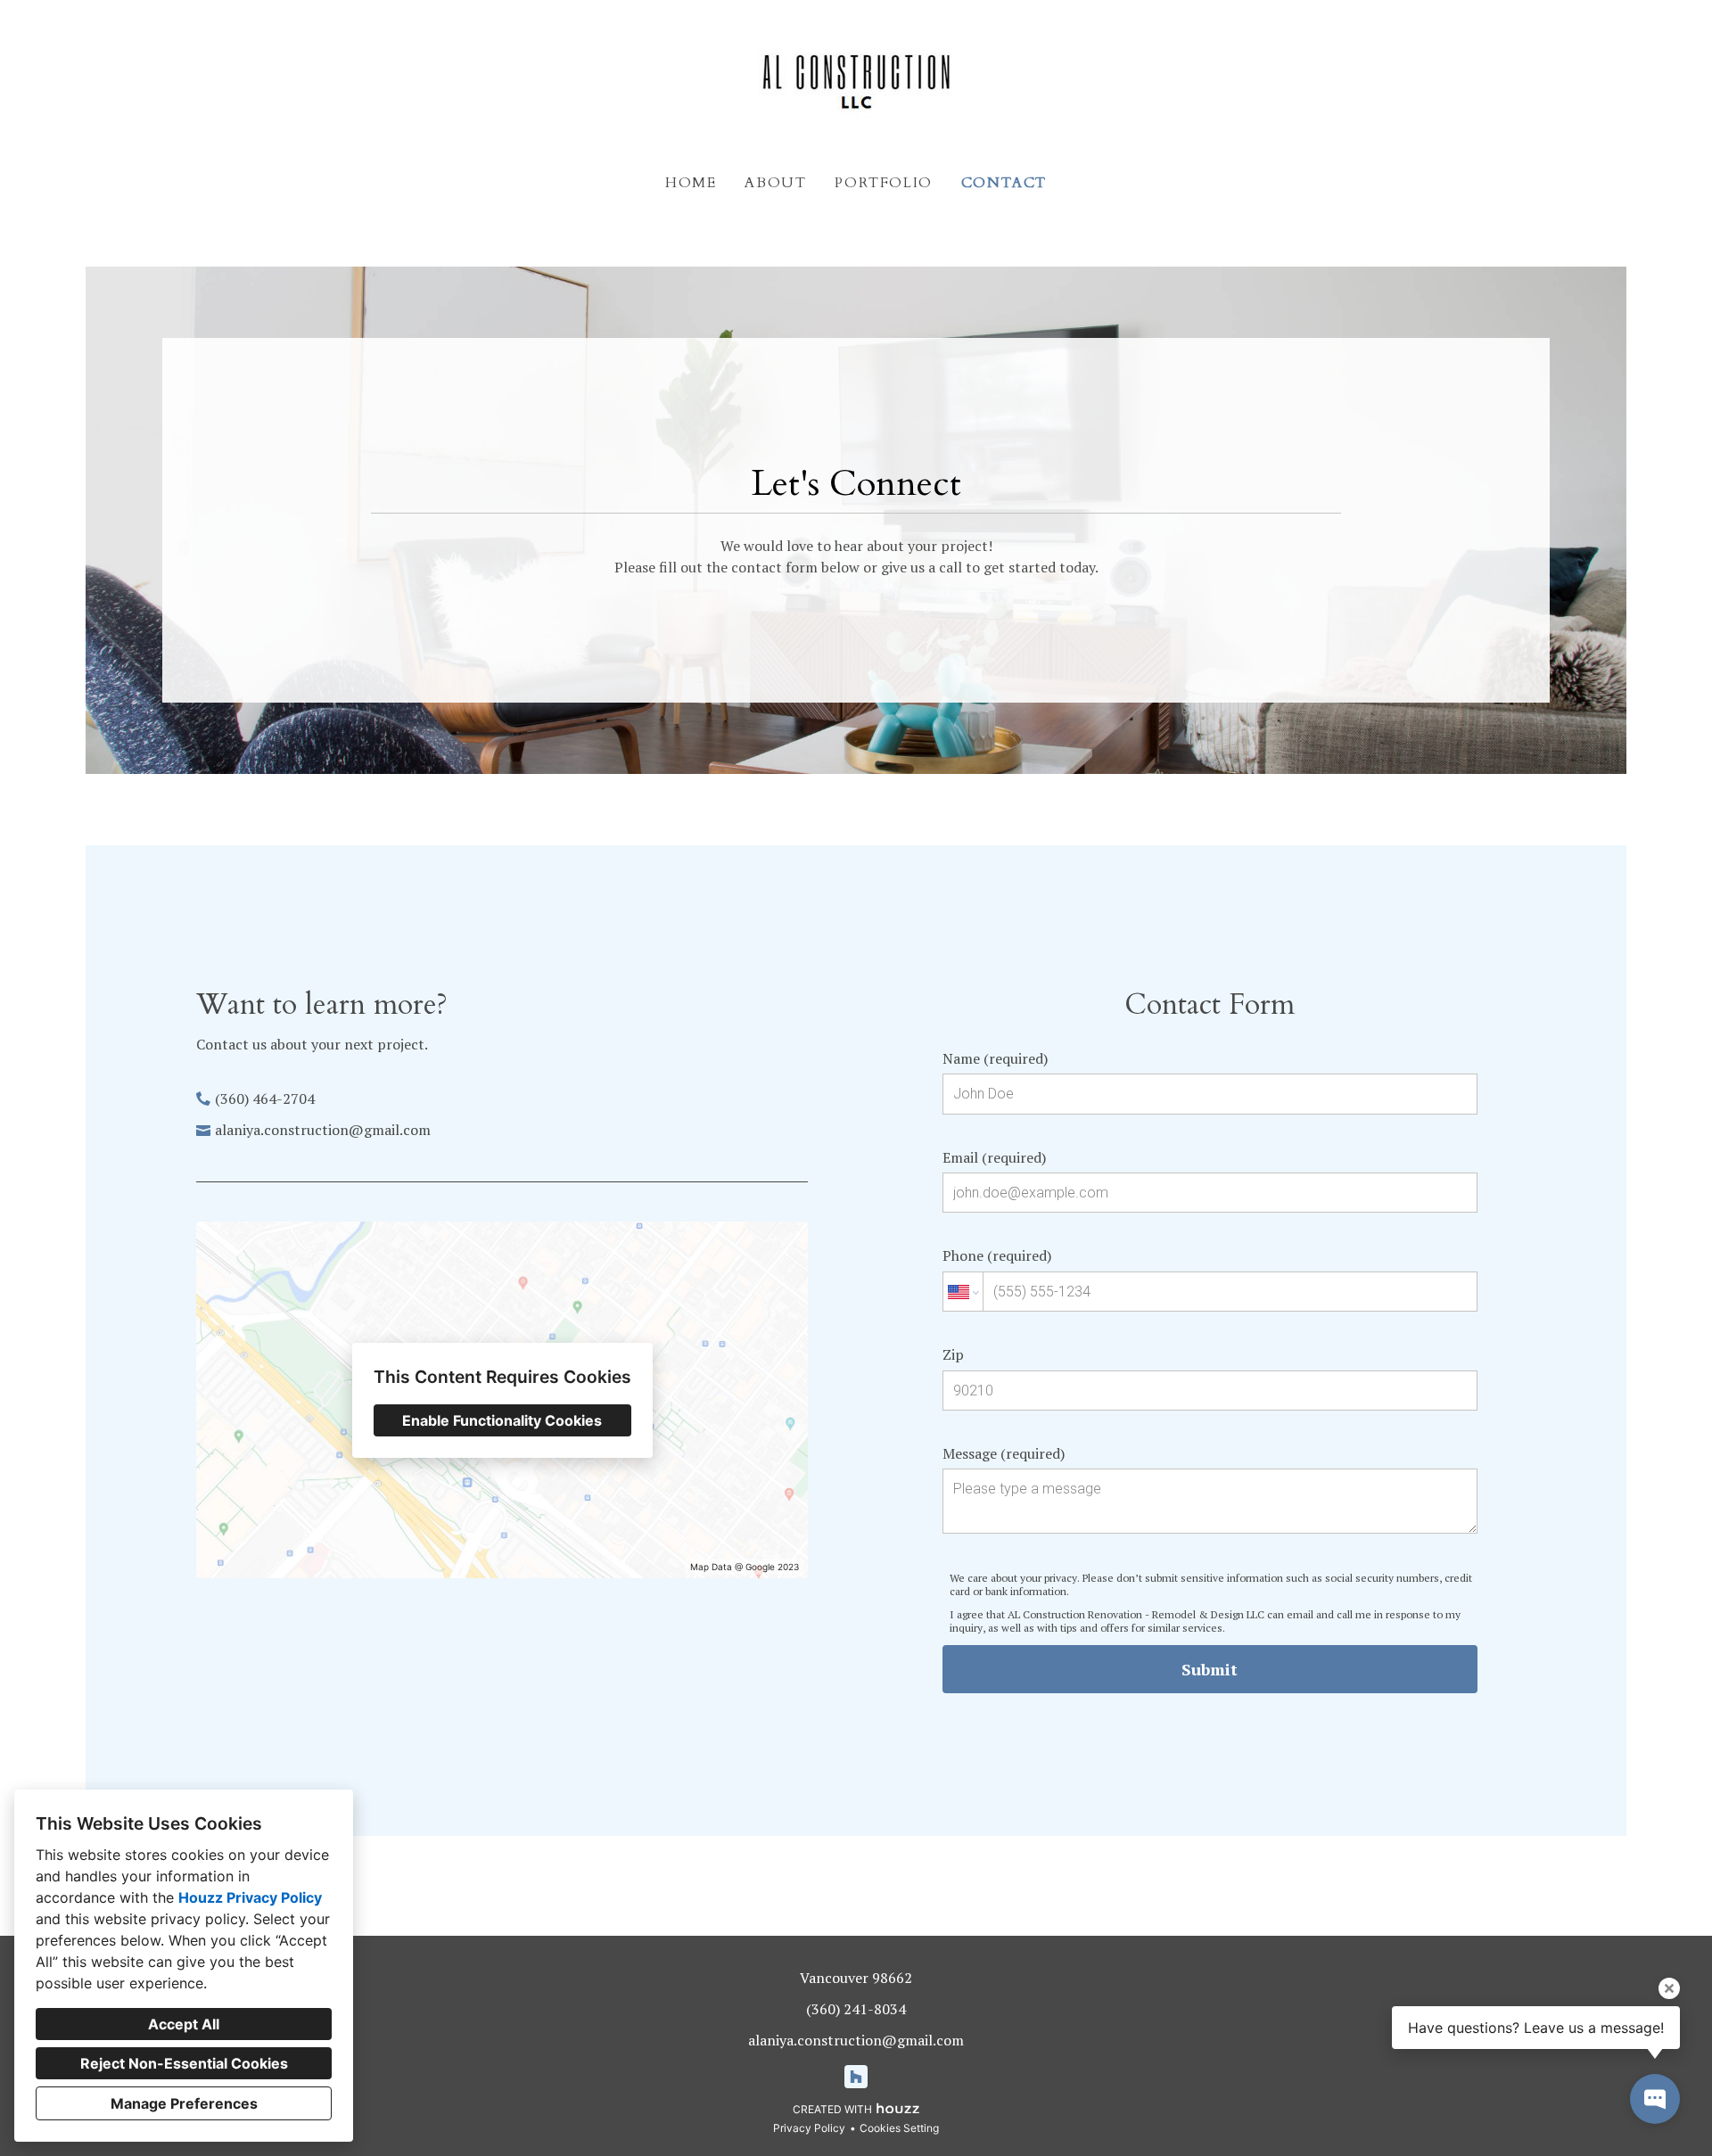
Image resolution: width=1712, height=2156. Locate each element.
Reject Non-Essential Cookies (184, 2063)
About (775, 183)
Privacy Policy (809, 2128)
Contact (1004, 183)
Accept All (184, 2024)
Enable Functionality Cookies (502, 1420)
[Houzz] (856, 2077)
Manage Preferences (184, 2103)
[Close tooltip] (1669, 1988)
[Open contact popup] (1655, 2099)
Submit (1210, 1669)
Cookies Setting (899, 2128)
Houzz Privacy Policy (250, 1897)
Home (691, 183)
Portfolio (883, 183)
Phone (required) (997, 1255)
